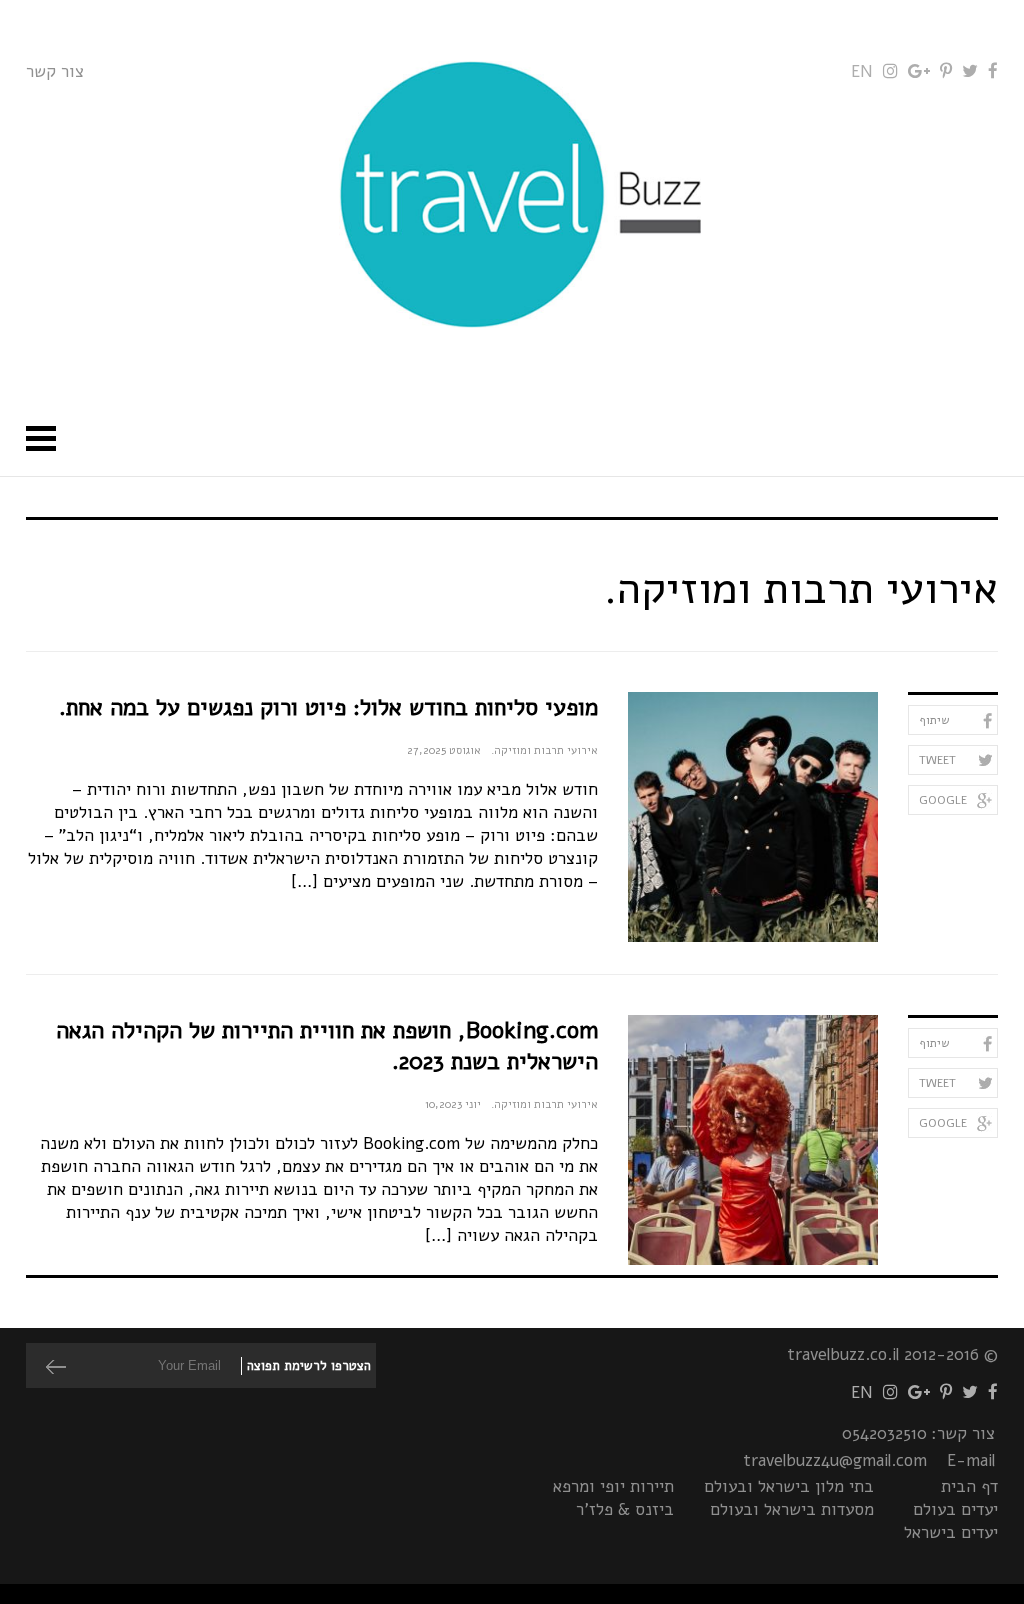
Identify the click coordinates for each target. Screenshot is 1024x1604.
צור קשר (55, 71)
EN (862, 71)
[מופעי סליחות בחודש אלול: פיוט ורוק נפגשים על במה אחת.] (753, 817)
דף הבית (969, 1486)
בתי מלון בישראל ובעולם (789, 1486)
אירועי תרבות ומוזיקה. (544, 750)
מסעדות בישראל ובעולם (792, 1509)
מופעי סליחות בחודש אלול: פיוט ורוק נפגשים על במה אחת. (328, 707)
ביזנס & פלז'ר (625, 1509)
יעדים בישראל (951, 1532)
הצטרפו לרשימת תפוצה (309, 1366)
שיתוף (934, 720)
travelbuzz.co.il (843, 1354)
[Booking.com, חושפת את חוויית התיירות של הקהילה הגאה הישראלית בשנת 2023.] (753, 1140)
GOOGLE (943, 800)
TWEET (937, 760)
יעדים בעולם (955, 1509)
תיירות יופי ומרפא (613, 1486)
